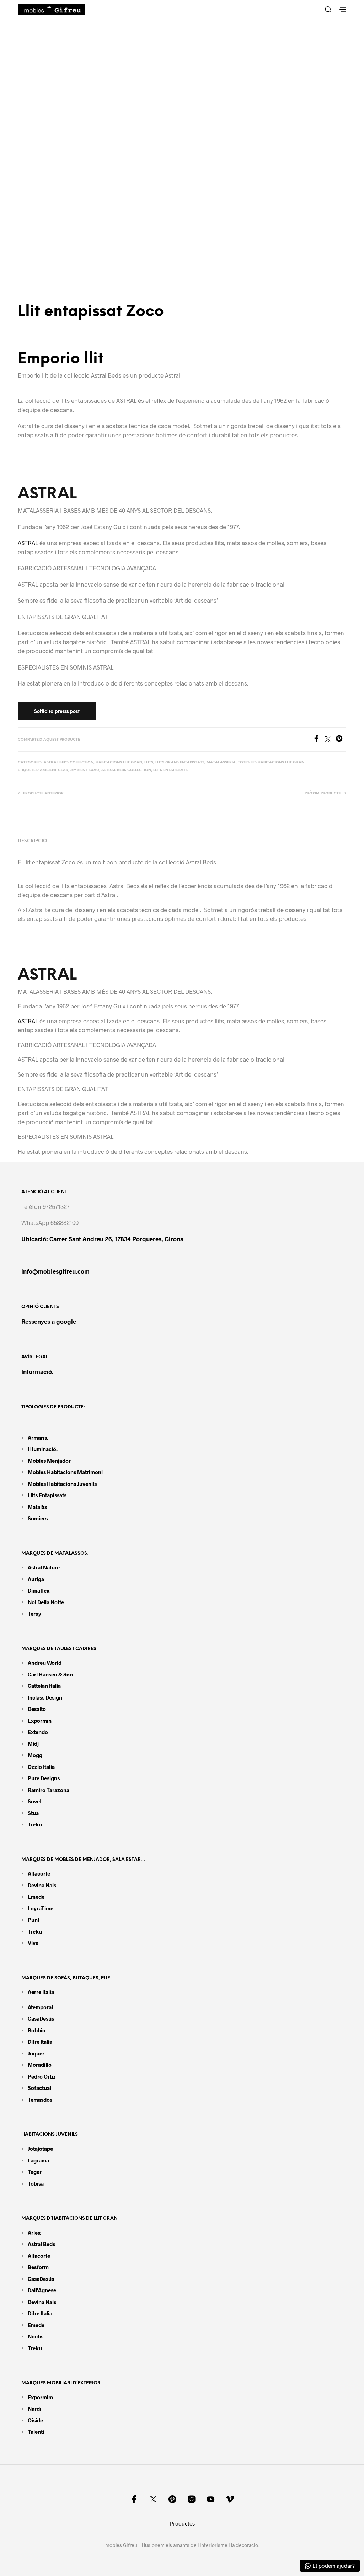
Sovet (35, 1801)
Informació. (38, 1371)
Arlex (34, 2233)
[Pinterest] (341, 740)
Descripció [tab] (32, 841)
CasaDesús (41, 2018)
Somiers (38, 1518)
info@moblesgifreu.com (55, 1271)
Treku (35, 1824)
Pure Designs (44, 1778)
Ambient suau (85, 770)
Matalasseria (221, 762)
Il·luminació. (43, 1449)
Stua (33, 1813)
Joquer (36, 2053)
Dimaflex (39, 1590)
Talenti (36, 2432)
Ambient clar (54, 770)
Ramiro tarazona (49, 1790)
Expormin (40, 1721)
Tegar (35, 2172)
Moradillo (40, 2065)
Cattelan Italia (44, 1686)
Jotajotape (40, 2149)
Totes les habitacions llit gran (271, 762)
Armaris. (39, 1438)
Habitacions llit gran (119, 762)
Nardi (34, 2409)
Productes (182, 2523)
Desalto (37, 1709)
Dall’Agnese (42, 2290)
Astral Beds (41, 2244)
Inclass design (45, 1697)
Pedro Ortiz (42, 2076)
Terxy (34, 1614)
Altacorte (39, 1873)
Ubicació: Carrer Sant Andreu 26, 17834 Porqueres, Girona (102, 1239)
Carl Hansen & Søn (50, 1674)
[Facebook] (319, 740)
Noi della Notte (46, 1602)
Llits (149, 762)
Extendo (38, 1732)
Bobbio (37, 2030)
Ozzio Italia (41, 1767)
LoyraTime (41, 1908)
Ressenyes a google (49, 1321)
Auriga (36, 1579)
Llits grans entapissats (180, 762)
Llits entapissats (170, 770)
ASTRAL (47, 494)
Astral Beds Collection (69, 762)
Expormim (40, 2397)
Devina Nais (42, 1885)
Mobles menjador (49, 1461)
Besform (38, 2267)
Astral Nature (44, 1567)
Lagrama (38, 2160)
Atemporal (40, 2007)
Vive (33, 1943)
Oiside (35, 2420)
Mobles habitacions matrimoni (65, 1472)
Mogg (35, 1755)
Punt (34, 1920)
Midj (33, 1744)
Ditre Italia (40, 2042)
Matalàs (37, 1507)
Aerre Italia (41, 1992)
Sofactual (39, 2088)
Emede (36, 1897)
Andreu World (45, 1663)
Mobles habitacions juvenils (62, 1484)
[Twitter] (330, 740)
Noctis (36, 2336)
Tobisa (36, 2183)
